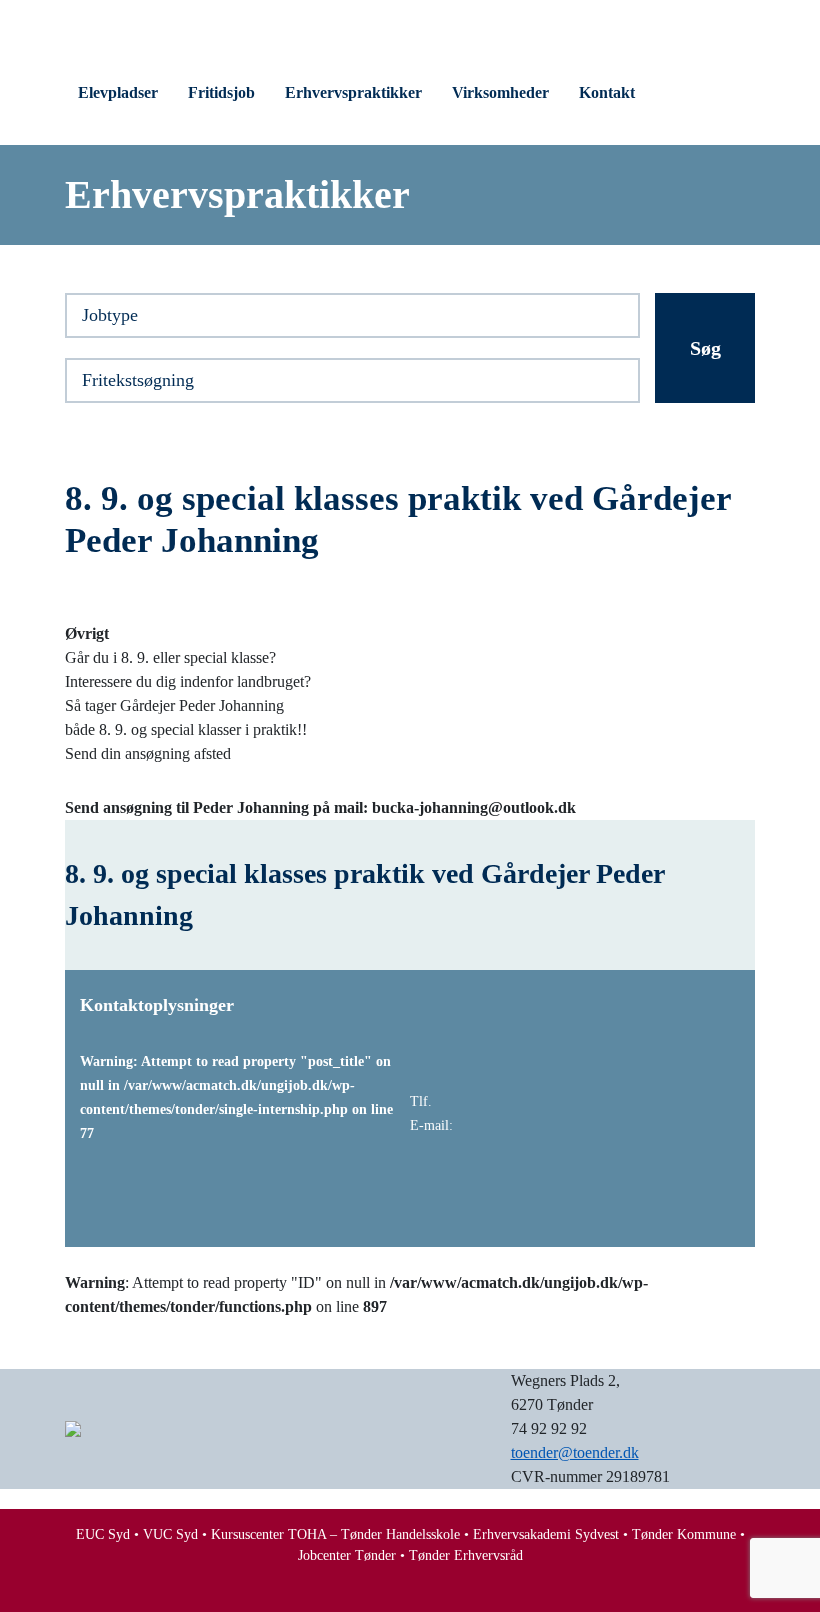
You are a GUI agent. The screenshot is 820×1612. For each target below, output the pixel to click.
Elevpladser (118, 92)
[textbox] (352, 317)
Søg (705, 348)
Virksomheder (500, 92)
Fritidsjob (221, 92)
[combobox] (352, 315)
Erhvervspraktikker (353, 92)
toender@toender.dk (575, 1452)
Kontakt (607, 92)
